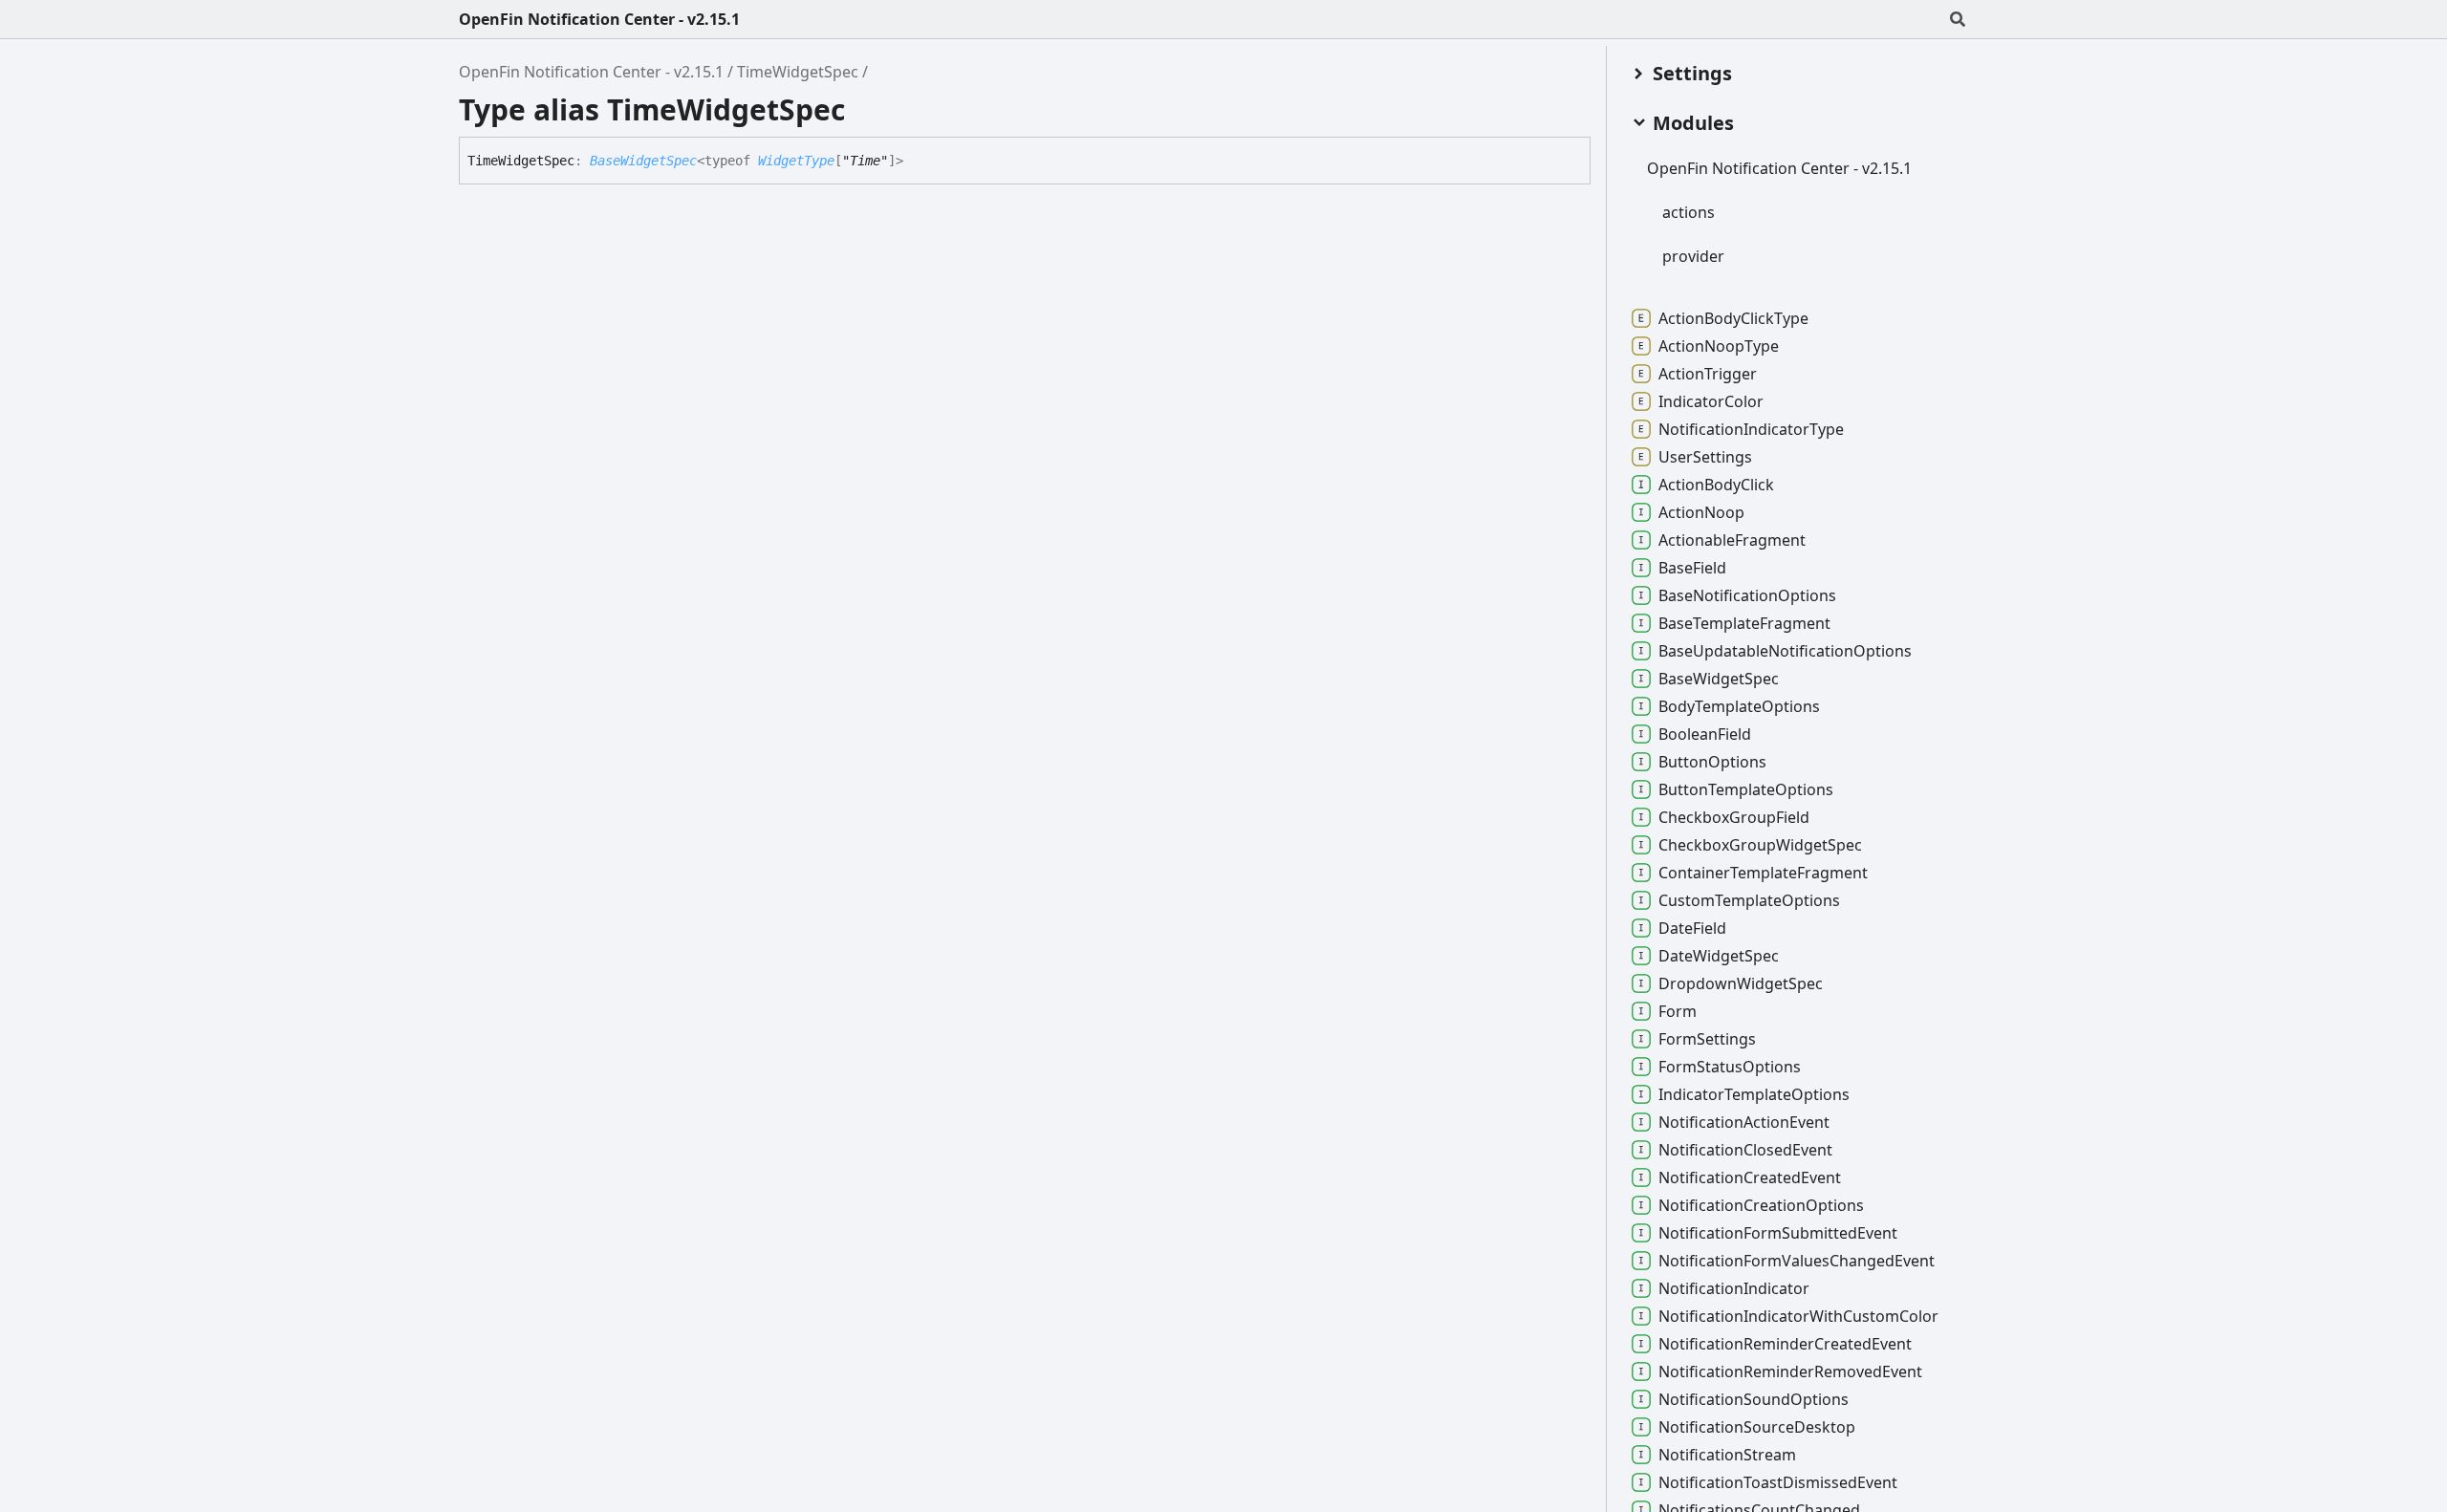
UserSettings (1705, 457)
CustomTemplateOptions (1749, 900)
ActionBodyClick (1716, 485)
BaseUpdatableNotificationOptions (1785, 651)
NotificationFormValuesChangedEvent (1797, 1261)
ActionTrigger (1708, 374)
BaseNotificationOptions (1747, 595)
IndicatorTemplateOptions (1754, 1094)
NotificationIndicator (1734, 1288)
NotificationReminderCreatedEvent (1785, 1344)
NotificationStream (1727, 1455)
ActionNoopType (1719, 346)
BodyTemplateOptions (1739, 706)
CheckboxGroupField (1734, 817)
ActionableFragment (1732, 540)
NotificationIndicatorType (1751, 429)
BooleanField (1705, 734)
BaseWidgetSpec (643, 161)
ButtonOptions (1712, 762)
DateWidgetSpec (1719, 956)
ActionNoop (1701, 512)
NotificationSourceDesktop (1757, 1427)
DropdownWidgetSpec (1741, 983)
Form (1678, 1011)
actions (1689, 212)
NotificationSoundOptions (1754, 1399)
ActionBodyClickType (1733, 318)
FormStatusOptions (1730, 1067)
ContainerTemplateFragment (1763, 873)
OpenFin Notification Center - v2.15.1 (599, 19)
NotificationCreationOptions (1761, 1205)
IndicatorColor (1711, 401)
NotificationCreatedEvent (1750, 1177)
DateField (1692, 928)
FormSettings (1707, 1039)
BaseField (1692, 568)
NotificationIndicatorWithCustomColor (1798, 1316)
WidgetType (796, 161)
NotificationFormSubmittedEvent (1778, 1233)
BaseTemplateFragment (1744, 623)
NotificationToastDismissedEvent (1778, 1482)
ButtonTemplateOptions (1746, 789)
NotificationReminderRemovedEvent (1790, 1372)
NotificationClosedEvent (1745, 1150)
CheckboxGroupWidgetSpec (1760, 845)
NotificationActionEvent (1744, 1122)
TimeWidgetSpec (798, 72)
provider (1693, 256)
